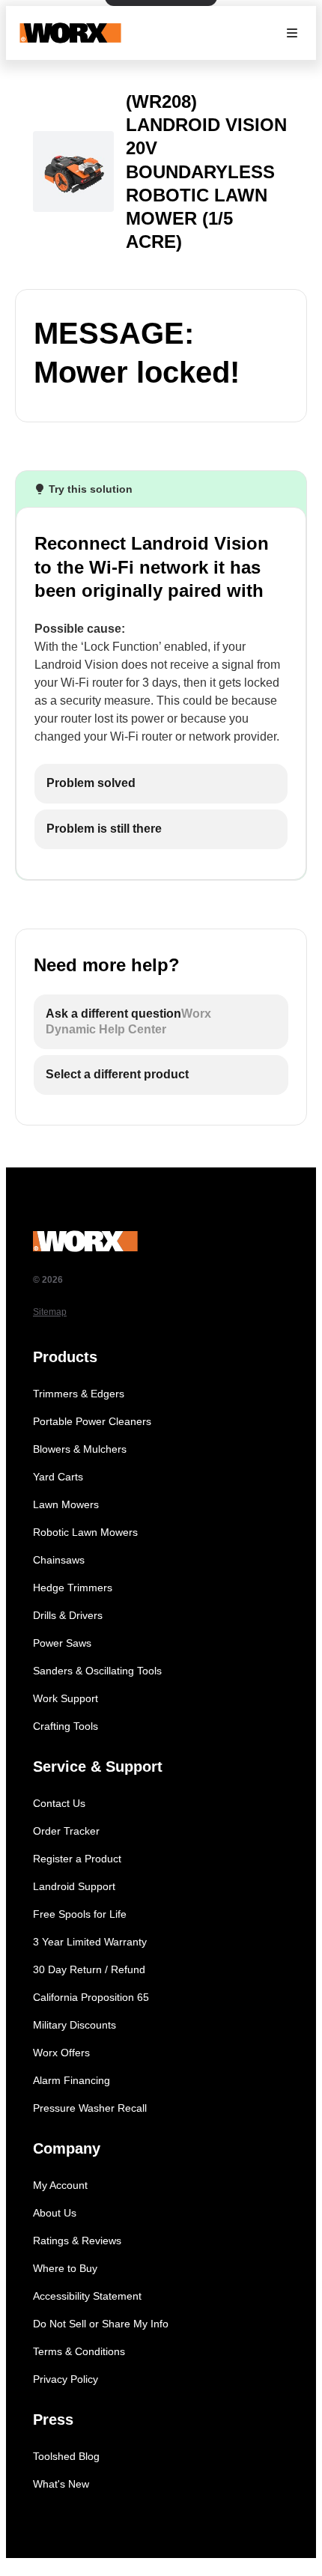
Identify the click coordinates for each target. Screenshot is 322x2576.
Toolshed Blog (66, 2456)
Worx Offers (61, 2053)
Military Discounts (75, 2025)
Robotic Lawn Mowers (85, 1532)
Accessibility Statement (87, 2296)
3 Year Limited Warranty (90, 1942)
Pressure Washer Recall (90, 2108)
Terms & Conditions (79, 2351)
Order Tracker (66, 1831)
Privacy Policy (66, 2379)
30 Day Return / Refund (89, 1969)
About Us (55, 2213)
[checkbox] (161, 784)
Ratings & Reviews (77, 2241)
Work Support (66, 1698)
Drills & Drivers (68, 1615)
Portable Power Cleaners (92, 1421)
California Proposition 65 (91, 1997)
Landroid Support (74, 1886)
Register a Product (77, 1859)
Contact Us (59, 1803)
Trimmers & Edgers (79, 1394)
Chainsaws (59, 1560)
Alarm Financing (72, 2080)
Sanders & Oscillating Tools (97, 1671)
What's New (61, 2484)
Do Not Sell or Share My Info (101, 2324)
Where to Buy (65, 2268)
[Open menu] (292, 33)
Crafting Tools (66, 1726)
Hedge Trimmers (73, 1588)
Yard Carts (58, 1477)
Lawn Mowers (66, 1504)
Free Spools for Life (80, 1914)
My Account (60, 2185)
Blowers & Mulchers (80, 1449)
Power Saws (62, 1643)
